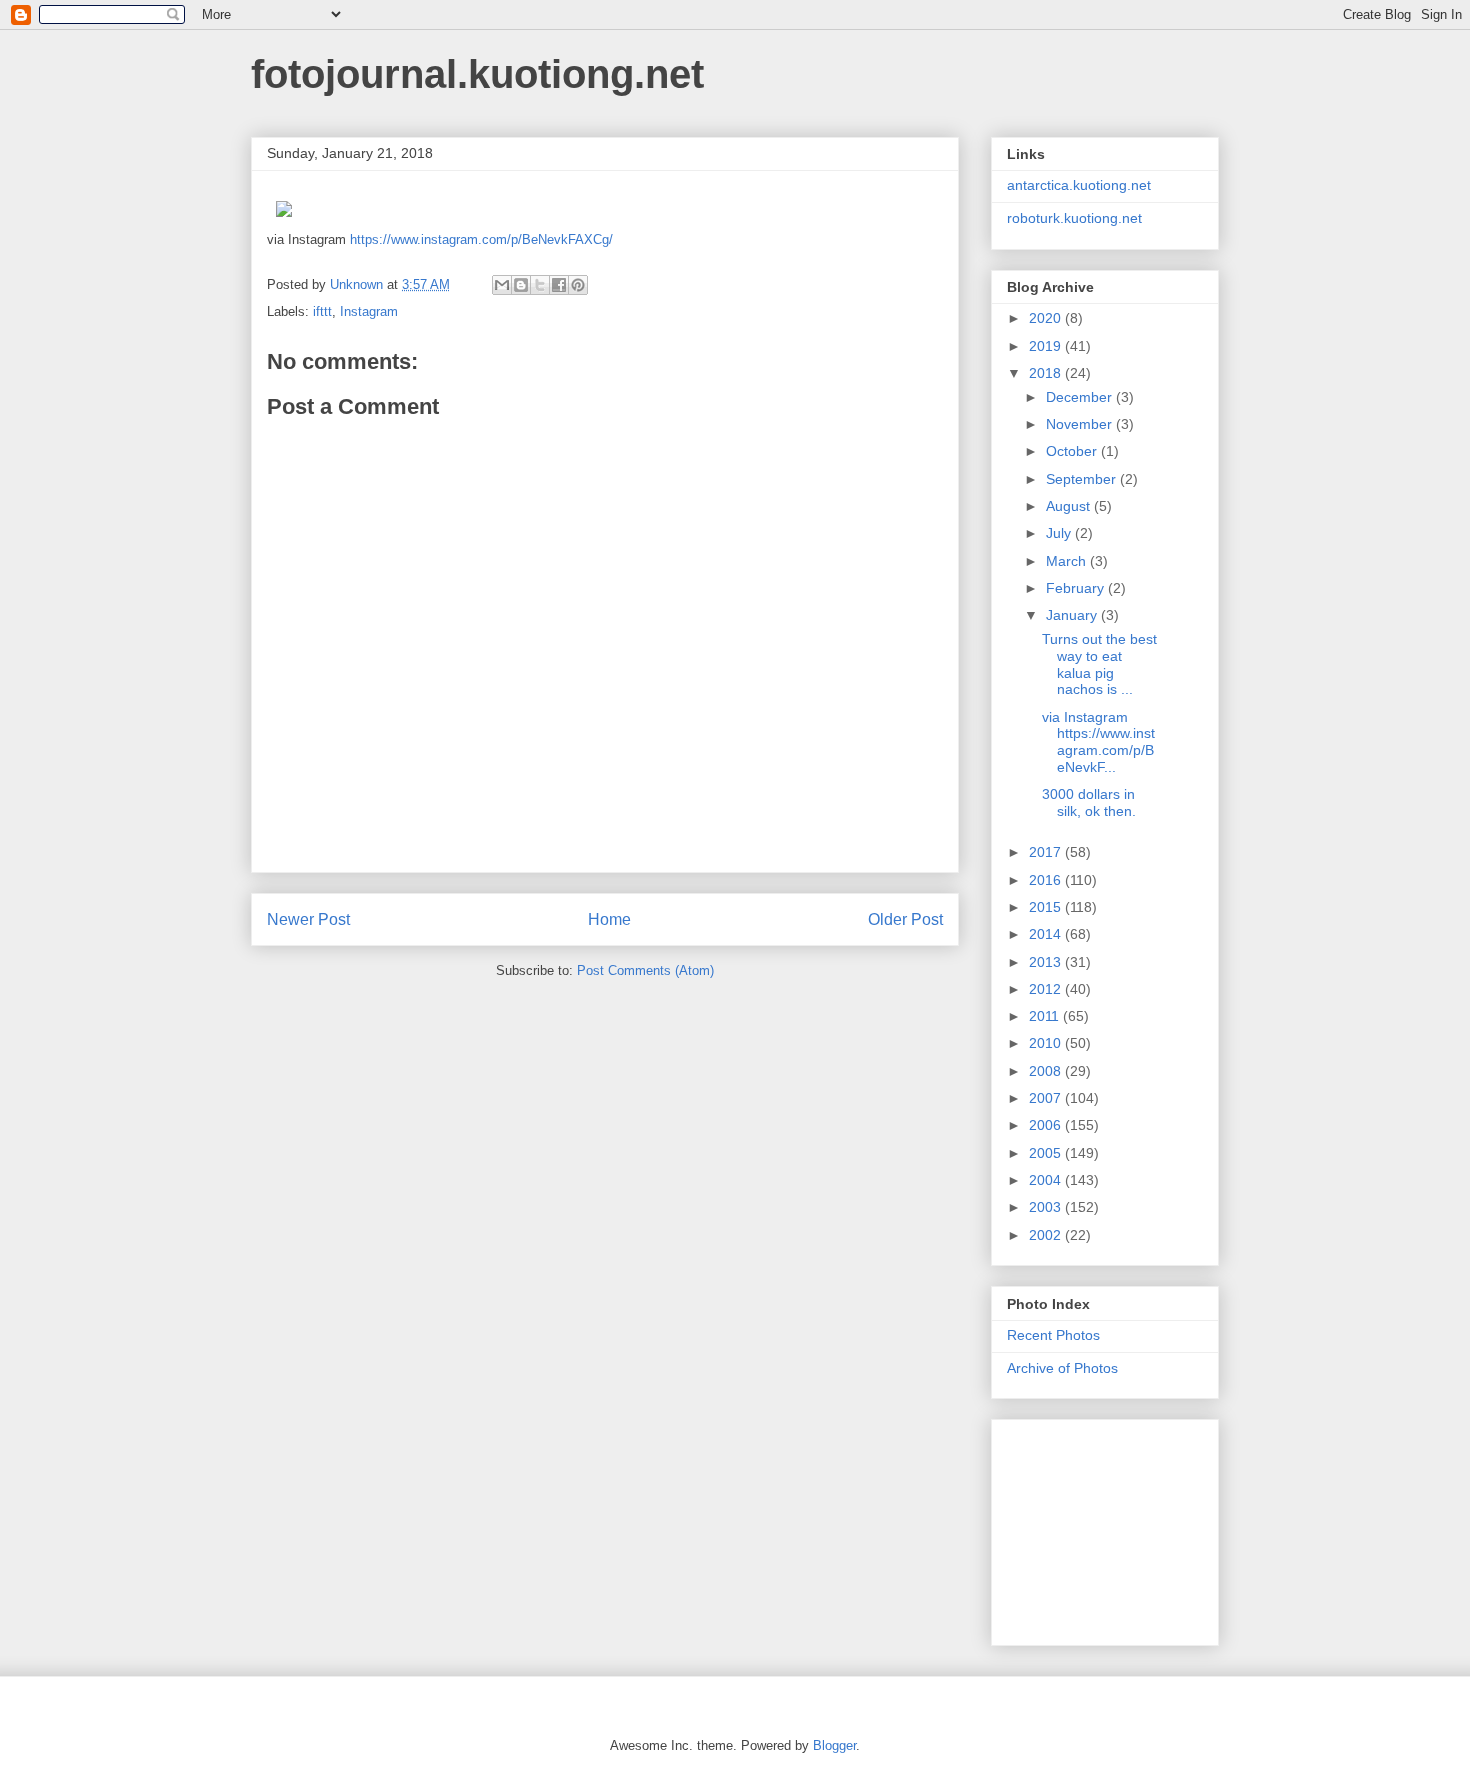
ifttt (322, 311)
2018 (1047, 373)
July (1060, 533)
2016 (1047, 880)
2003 (1047, 1207)
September (1083, 479)
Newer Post (308, 919)
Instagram (369, 311)
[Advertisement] (1107, 1527)
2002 (1047, 1235)
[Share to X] (540, 285)
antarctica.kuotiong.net (1079, 185)
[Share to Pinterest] (578, 285)
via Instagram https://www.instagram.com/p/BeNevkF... (1098, 742)
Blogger (834, 1745)
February (1077, 588)
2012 (1047, 989)
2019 (1047, 346)
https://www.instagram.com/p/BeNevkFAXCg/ (481, 239)
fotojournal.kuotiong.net (477, 74)
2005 (1047, 1153)
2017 (1047, 852)
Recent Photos (1053, 1335)
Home (609, 919)
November (1081, 424)
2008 (1047, 1071)
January (1073, 615)
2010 (1047, 1043)
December (1081, 397)
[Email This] (502, 285)
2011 (1046, 1016)
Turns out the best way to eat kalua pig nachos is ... (1099, 664)
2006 (1047, 1125)
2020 (1047, 318)
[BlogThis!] (521, 285)
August (1070, 506)
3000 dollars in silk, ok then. (1089, 802)
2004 (1047, 1180)
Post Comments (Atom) (645, 970)
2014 (1047, 934)
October (1073, 451)
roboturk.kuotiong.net (1074, 218)
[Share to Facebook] (559, 285)
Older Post (905, 919)
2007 (1047, 1098)
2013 (1047, 962)
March (1068, 561)
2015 (1047, 907)
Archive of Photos (1062, 1368)
